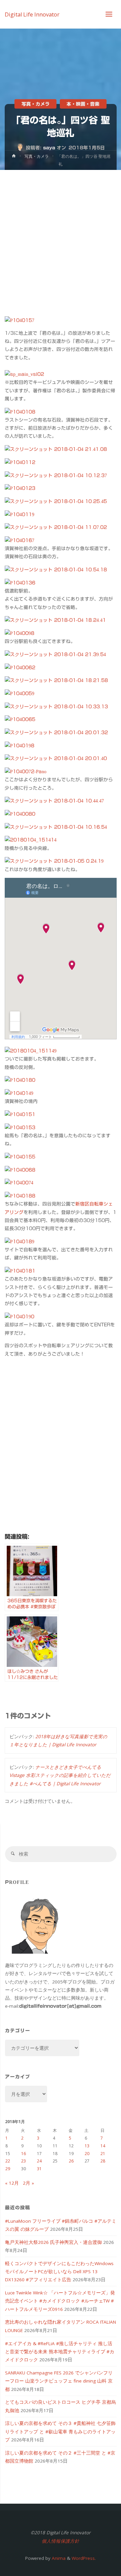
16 (24, 2154)
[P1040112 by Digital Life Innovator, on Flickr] (20, 462)
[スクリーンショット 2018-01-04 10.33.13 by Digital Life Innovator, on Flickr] (56, 706)
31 (39, 2169)
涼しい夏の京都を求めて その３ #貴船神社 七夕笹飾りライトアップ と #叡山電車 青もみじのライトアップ (60, 2431)
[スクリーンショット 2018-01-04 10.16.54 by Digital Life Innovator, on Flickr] (56, 827)
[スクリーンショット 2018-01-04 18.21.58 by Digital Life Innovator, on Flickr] (56, 680)
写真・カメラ (36, 104)
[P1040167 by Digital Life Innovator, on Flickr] (19, 540)
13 (87, 2146)
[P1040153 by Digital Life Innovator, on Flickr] (20, 1127)
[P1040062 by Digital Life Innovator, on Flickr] (20, 667)
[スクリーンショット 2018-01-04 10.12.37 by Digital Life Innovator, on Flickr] (56, 475)
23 (24, 2161)
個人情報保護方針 (61, 2541)
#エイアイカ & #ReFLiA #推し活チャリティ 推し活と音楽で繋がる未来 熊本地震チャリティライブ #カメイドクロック (60, 2352)
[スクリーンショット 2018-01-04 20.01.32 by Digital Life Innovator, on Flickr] (56, 732)
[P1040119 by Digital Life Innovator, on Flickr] (19, 514)
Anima (58, 2558)
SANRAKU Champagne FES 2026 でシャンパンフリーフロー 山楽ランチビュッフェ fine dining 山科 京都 (59, 2381)
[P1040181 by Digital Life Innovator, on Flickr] (20, 1271)
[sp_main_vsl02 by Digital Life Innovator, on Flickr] (24, 374)
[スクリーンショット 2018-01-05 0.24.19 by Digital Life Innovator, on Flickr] (54, 861)
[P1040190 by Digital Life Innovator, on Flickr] (19, 1316)
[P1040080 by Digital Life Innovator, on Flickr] (20, 814)
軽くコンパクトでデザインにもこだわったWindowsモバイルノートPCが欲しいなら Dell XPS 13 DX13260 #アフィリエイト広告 (59, 2272)
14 (103, 2146)
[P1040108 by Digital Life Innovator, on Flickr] (20, 412)
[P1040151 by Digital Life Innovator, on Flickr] (20, 1114)
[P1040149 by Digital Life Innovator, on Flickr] (19, 1093)
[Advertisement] (61, 234)
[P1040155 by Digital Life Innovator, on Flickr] (20, 1156)
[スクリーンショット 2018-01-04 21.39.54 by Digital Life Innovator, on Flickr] (55, 654)
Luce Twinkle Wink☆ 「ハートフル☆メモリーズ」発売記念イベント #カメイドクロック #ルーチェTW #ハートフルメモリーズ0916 (60, 2301)
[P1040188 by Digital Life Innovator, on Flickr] (20, 1195)
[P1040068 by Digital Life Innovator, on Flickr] (20, 1170)
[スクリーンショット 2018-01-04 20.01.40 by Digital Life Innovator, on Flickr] (56, 758)
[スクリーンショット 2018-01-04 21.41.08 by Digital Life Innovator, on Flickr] (56, 449)
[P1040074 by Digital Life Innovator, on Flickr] (19, 1182)
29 (8, 2169)
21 (103, 2154)
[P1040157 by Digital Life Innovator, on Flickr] (19, 320)
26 (71, 2161)
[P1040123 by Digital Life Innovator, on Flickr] (20, 488)
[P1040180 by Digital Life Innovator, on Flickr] (20, 1080)
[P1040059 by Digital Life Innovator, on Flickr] (19, 693)
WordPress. (84, 2558)
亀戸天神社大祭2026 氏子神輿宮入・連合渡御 (53, 2242)
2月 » (28, 2183)
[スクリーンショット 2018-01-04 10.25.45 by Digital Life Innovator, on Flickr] (56, 501)
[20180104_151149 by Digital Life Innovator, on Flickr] (31, 1050)
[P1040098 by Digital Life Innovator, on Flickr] (19, 633)
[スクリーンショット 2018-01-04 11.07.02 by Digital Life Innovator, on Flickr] (56, 527)
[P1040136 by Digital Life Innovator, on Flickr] (20, 582)
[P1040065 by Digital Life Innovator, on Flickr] (20, 719)
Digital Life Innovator (32, 14)
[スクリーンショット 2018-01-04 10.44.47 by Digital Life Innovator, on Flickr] (54, 800)
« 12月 (12, 2183)
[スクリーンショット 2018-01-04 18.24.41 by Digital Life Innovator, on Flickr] (55, 620)
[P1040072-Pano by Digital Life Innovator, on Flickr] (26, 771)
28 (103, 2161)
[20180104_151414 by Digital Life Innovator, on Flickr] (31, 839)
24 (39, 2161)
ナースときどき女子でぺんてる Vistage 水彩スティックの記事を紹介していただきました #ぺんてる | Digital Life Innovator (60, 1775)
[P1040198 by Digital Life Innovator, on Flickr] (19, 745)
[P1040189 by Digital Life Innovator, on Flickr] (19, 1241)
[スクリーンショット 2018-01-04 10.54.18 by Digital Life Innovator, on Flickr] (56, 569)
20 (87, 2154)
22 (8, 2161)
